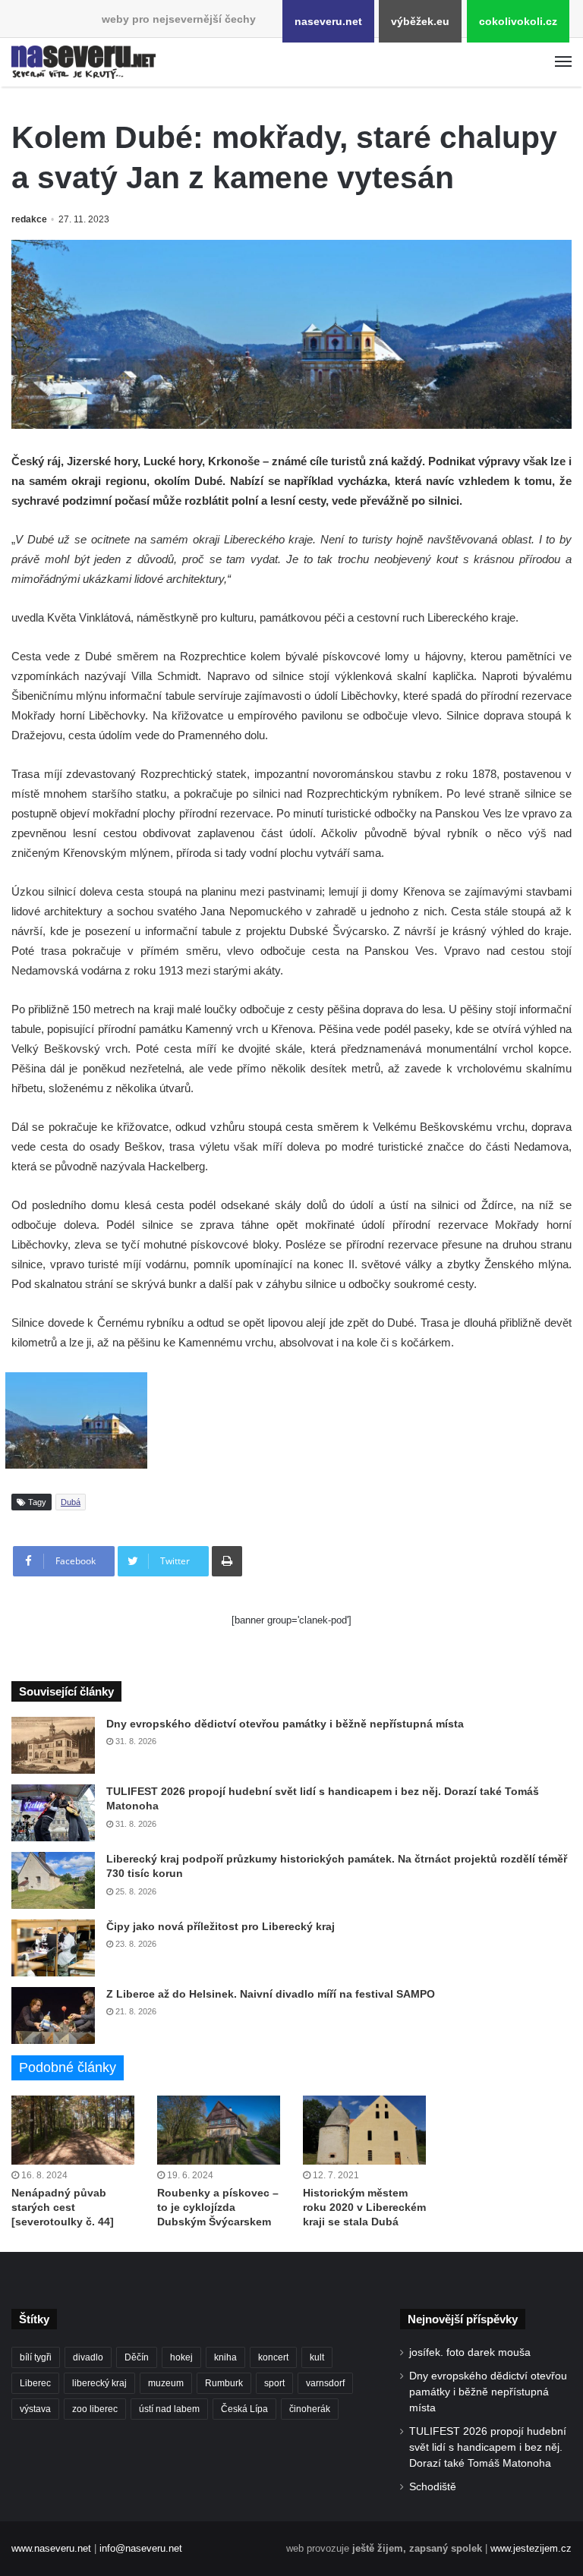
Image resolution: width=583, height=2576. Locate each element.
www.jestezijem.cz (531, 2548)
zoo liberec (95, 2409)
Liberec (35, 2383)
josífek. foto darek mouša (470, 2352)
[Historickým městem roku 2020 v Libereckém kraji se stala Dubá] (364, 2130)
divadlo (88, 2357)
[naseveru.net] (84, 62)
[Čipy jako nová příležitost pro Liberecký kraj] (53, 1948)
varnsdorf (325, 2383)
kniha (225, 2357)
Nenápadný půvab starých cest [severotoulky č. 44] (63, 2207)
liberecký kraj (99, 2383)
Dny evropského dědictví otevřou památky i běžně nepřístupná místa (285, 1724)
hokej (181, 2357)
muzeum (166, 2383)
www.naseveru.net (51, 2548)
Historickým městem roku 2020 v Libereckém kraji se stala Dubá (364, 2207)
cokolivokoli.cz (518, 21)
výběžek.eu (420, 21)
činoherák (310, 2409)
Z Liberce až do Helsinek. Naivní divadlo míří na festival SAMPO (271, 1994)
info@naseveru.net (141, 2548)
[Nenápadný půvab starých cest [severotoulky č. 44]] (73, 2130)
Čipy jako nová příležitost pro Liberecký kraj (221, 1926)
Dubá (71, 1502)
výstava (35, 2409)
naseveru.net (328, 21)
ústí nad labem (169, 2409)
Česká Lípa (244, 2409)
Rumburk (224, 2383)
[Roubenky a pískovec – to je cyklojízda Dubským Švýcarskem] (219, 2130)
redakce (29, 219)
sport (274, 2383)
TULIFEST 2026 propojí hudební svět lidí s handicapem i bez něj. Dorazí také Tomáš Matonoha (488, 2447)
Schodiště (433, 2487)
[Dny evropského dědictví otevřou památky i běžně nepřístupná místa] (53, 1745)
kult (317, 2357)
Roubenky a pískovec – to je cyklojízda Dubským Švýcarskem (218, 2207)
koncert (273, 2357)
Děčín (137, 2357)
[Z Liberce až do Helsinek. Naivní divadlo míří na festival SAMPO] (53, 2015)
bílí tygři (36, 2357)
